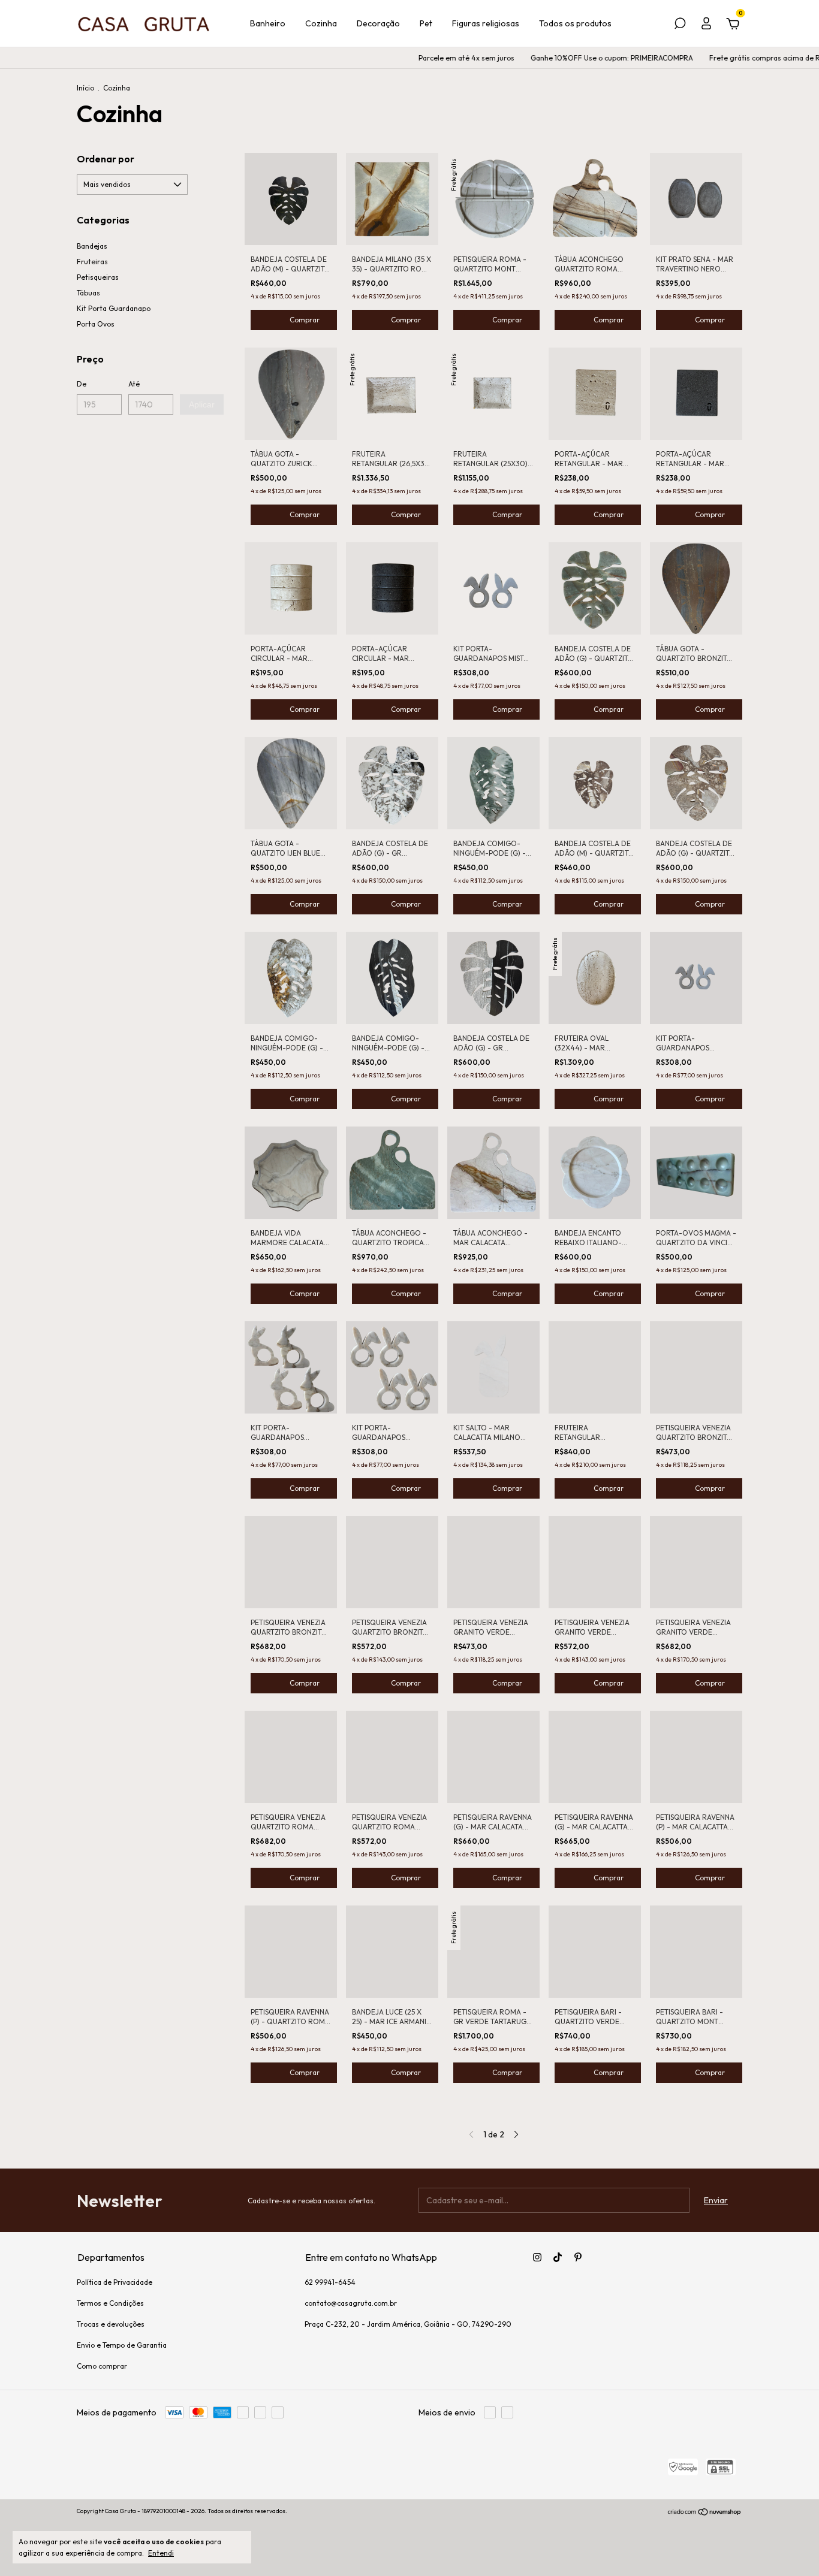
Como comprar (102, 2366)
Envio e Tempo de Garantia (122, 2345)
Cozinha (321, 23)
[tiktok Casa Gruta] (558, 2257)
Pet (426, 23)
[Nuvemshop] (705, 2512)
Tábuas (88, 293)
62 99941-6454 (330, 2282)
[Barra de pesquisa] (680, 25)
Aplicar (202, 404)
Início (85, 88)
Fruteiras (92, 262)
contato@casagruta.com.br (351, 2303)
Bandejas (92, 246)
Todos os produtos (575, 23)
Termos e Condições (110, 2303)
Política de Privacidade (115, 2282)
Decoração (378, 23)
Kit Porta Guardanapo (114, 308)
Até (134, 384)
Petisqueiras (98, 277)
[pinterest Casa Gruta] (578, 2257)
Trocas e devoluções (111, 2324)
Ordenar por (106, 159)
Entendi (161, 2553)
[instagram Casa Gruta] (537, 2257)
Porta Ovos (96, 324)
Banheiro (268, 23)
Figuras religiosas (486, 23)
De (82, 384)
